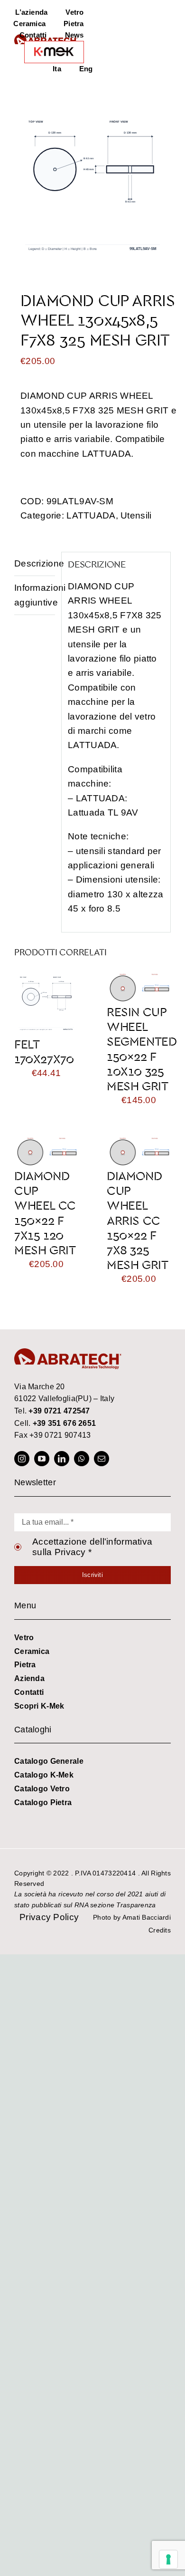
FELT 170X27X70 (44, 1051)
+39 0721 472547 (59, 1411)
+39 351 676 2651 (65, 1423)
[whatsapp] (82, 1459)
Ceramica (32, 1651)
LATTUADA (91, 515)
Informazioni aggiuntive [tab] (35, 595)
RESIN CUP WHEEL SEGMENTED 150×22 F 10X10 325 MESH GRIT (142, 1049)
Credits (160, 1930)
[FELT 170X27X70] (46, 979)
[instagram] (22, 1459)
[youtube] (42, 1459)
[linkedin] (62, 1459)
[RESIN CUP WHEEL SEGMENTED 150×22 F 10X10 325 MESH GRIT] (139, 979)
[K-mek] (54, 52)
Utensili (136, 515)
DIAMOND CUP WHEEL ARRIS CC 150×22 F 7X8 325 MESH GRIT (138, 1220)
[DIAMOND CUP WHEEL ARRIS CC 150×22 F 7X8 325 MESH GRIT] (139, 1143)
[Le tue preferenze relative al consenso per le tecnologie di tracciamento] (168, 2559)
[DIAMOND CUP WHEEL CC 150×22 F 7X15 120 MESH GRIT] (46, 1143)
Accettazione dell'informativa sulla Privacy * (92, 1547)
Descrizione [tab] (35, 563)
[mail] (102, 1459)
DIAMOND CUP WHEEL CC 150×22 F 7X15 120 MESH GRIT (45, 1213)
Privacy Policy (49, 1917)
